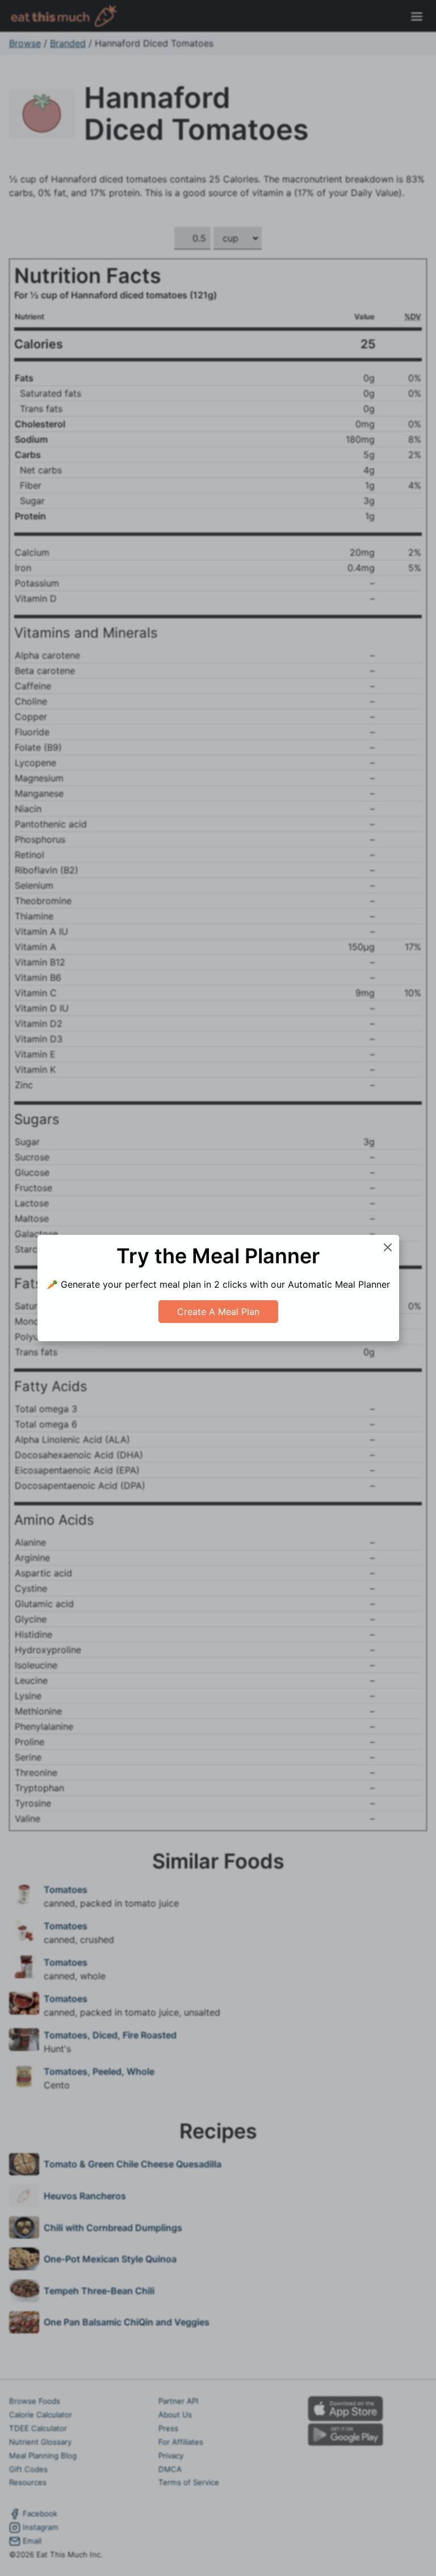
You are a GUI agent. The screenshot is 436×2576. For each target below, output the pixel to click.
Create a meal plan (218, 1312)
